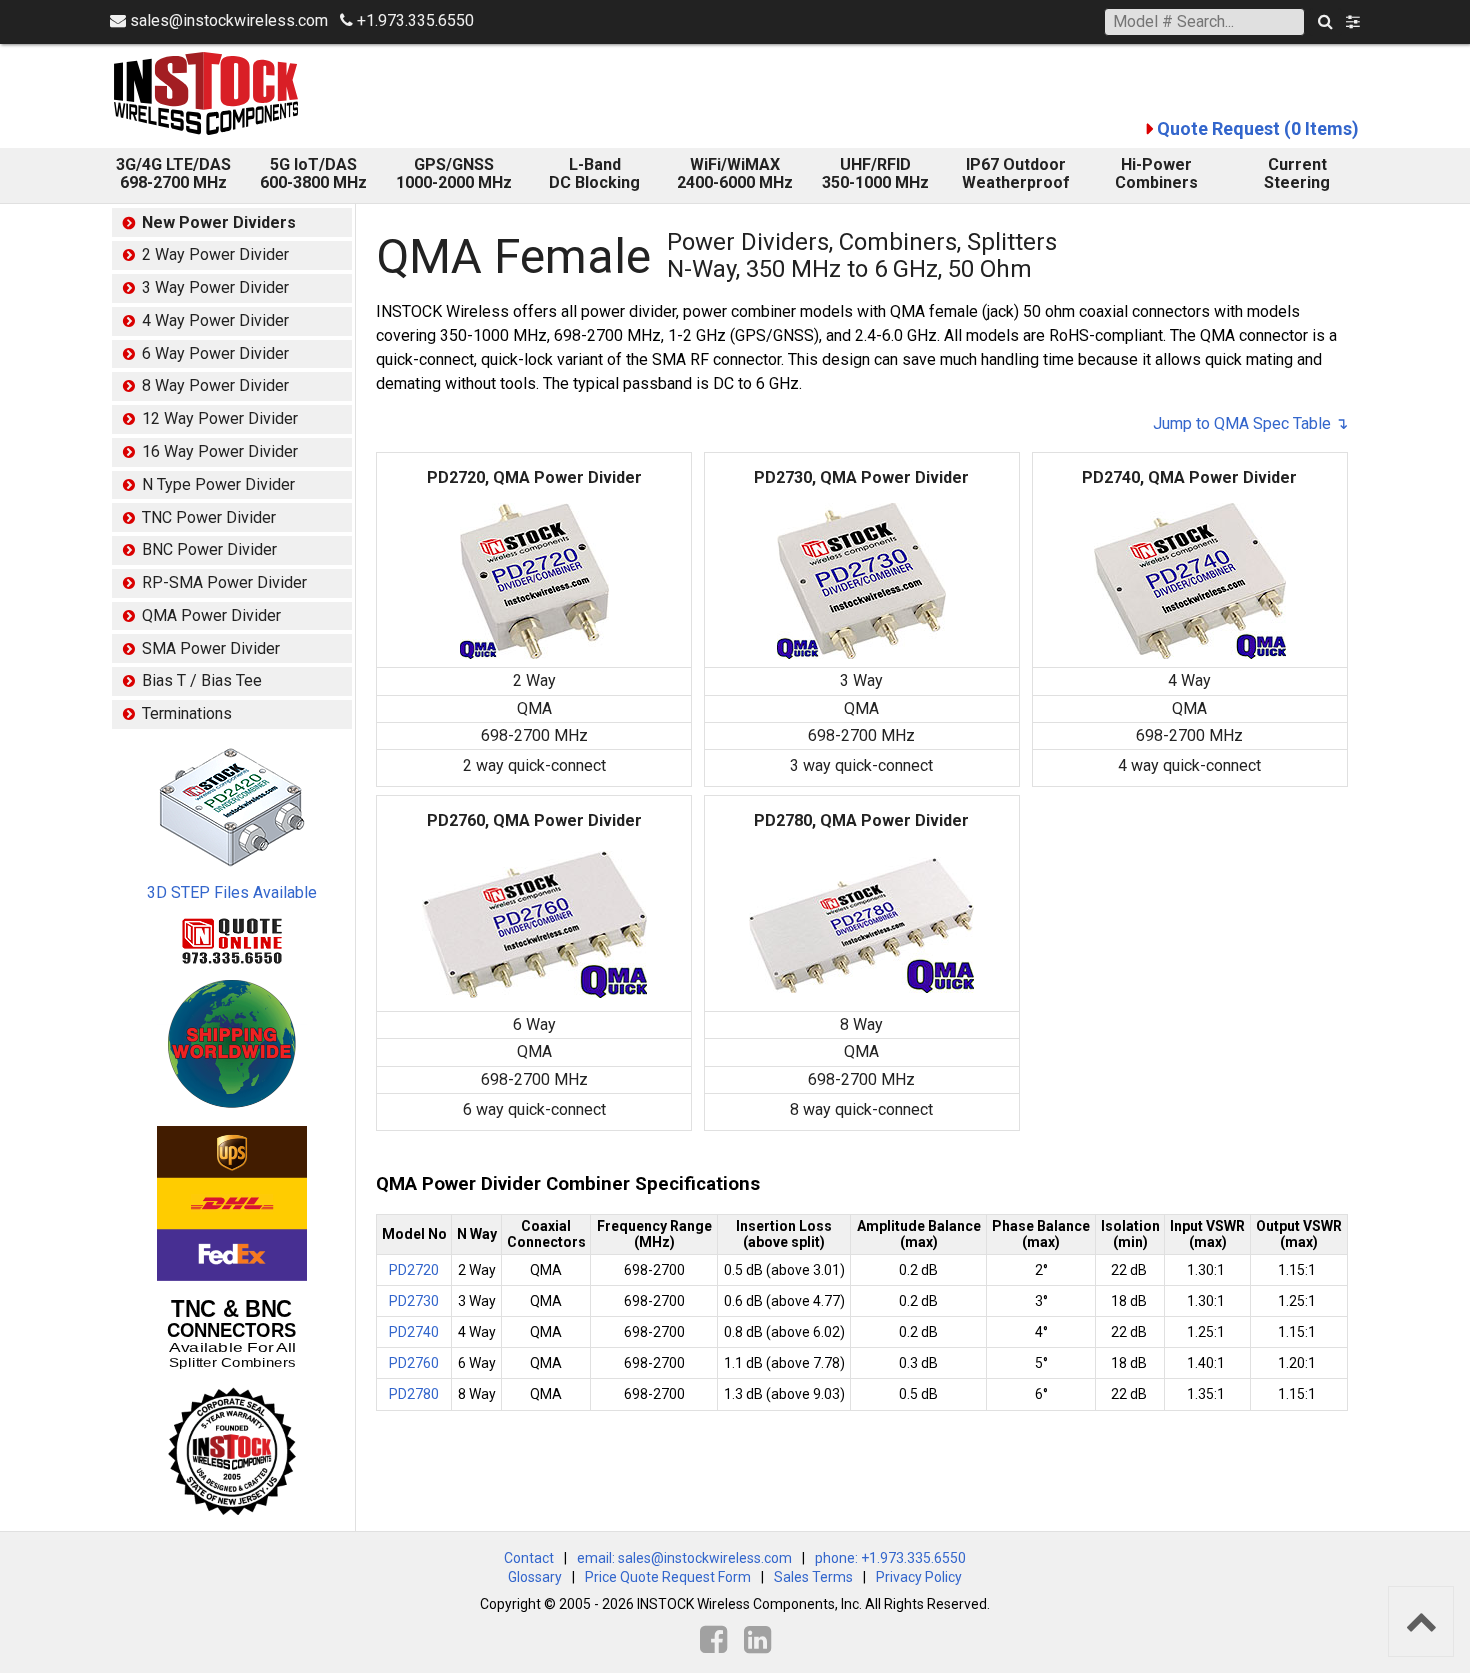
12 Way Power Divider (220, 418)
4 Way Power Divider (215, 320)
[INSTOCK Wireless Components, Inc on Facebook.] (713, 1640)
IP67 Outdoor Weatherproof (1016, 173)
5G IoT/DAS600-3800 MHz (313, 173)
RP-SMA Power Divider (224, 582)
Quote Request (1258, 128)
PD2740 (414, 1332)
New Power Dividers (219, 222)
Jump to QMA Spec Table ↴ (1250, 423)
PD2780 (414, 1394)
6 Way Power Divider (215, 353)
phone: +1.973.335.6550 (890, 1558)
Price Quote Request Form (668, 1577)
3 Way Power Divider (215, 287)
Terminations (187, 713)
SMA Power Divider (211, 648)
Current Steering (1297, 173)
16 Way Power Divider (220, 451)
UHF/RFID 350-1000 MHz (875, 173)
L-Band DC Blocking (594, 173)
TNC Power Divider (209, 517)
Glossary (535, 1577)
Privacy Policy (919, 1577)
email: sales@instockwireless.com (684, 1558)
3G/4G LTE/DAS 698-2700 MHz (173, 173)
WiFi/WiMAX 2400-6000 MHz (735, 173)
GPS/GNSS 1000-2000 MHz (454, 173)
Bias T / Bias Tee (202, 680)
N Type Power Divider (218, 484)
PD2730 (414, 1301)
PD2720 (414, 1270)
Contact (529, 1558)
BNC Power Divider (209, 549)
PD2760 (414, 1363)
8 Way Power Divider (215, 385)
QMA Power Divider (211, 615)
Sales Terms (813, 1577)
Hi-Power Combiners (1156, 173)
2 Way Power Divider (215, 254)
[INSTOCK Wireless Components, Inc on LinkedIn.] (757, 1640)
